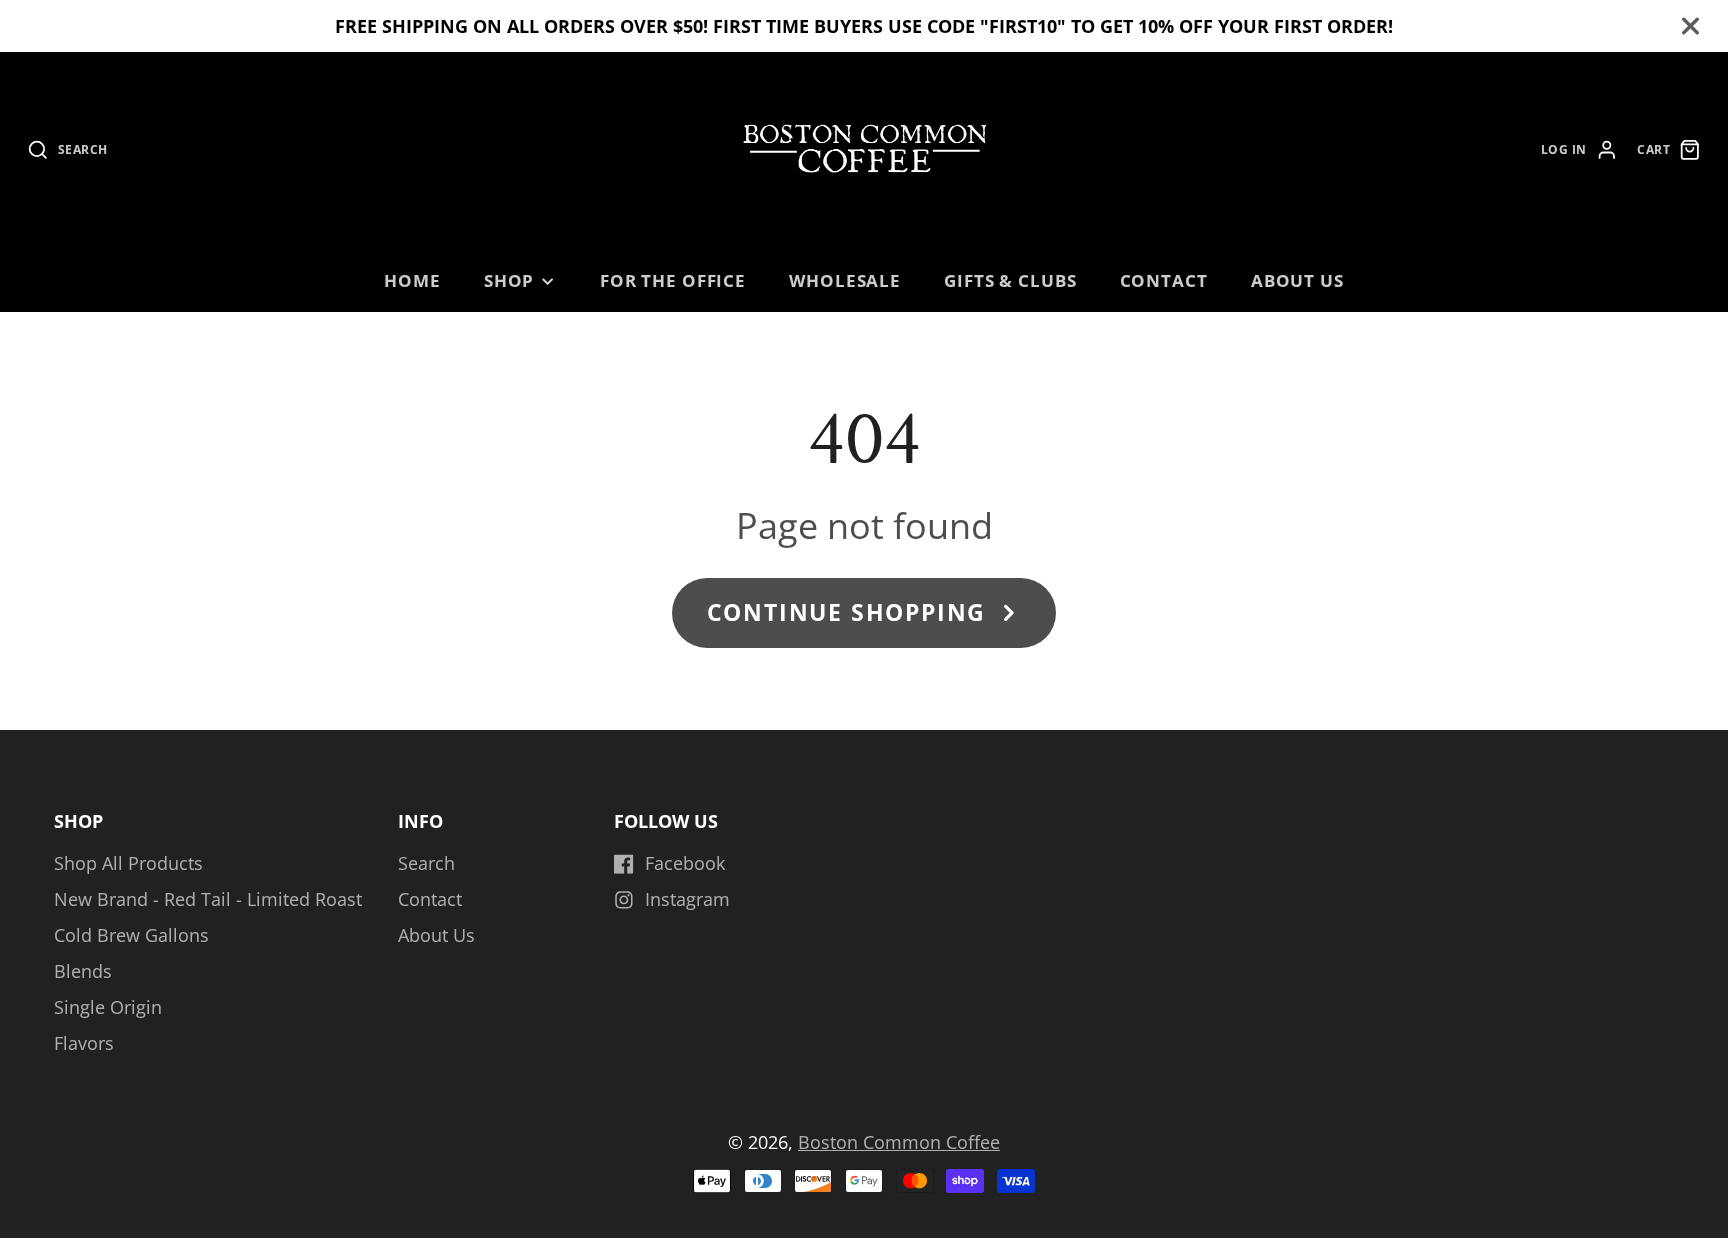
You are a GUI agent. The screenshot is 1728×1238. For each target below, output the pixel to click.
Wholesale (845, 280)
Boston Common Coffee (899, 1142)
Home (412, 280)
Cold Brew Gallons (131, 935)
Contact (1164, 280)
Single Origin (108, 1007)
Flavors (84, 1043)
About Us (1297, 280)
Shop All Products (128, 863)
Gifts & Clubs (1010, 280)
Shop (509, 280)
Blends (83, 971)
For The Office (673, 280)
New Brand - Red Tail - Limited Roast (208, 899)
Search (426, 863)
